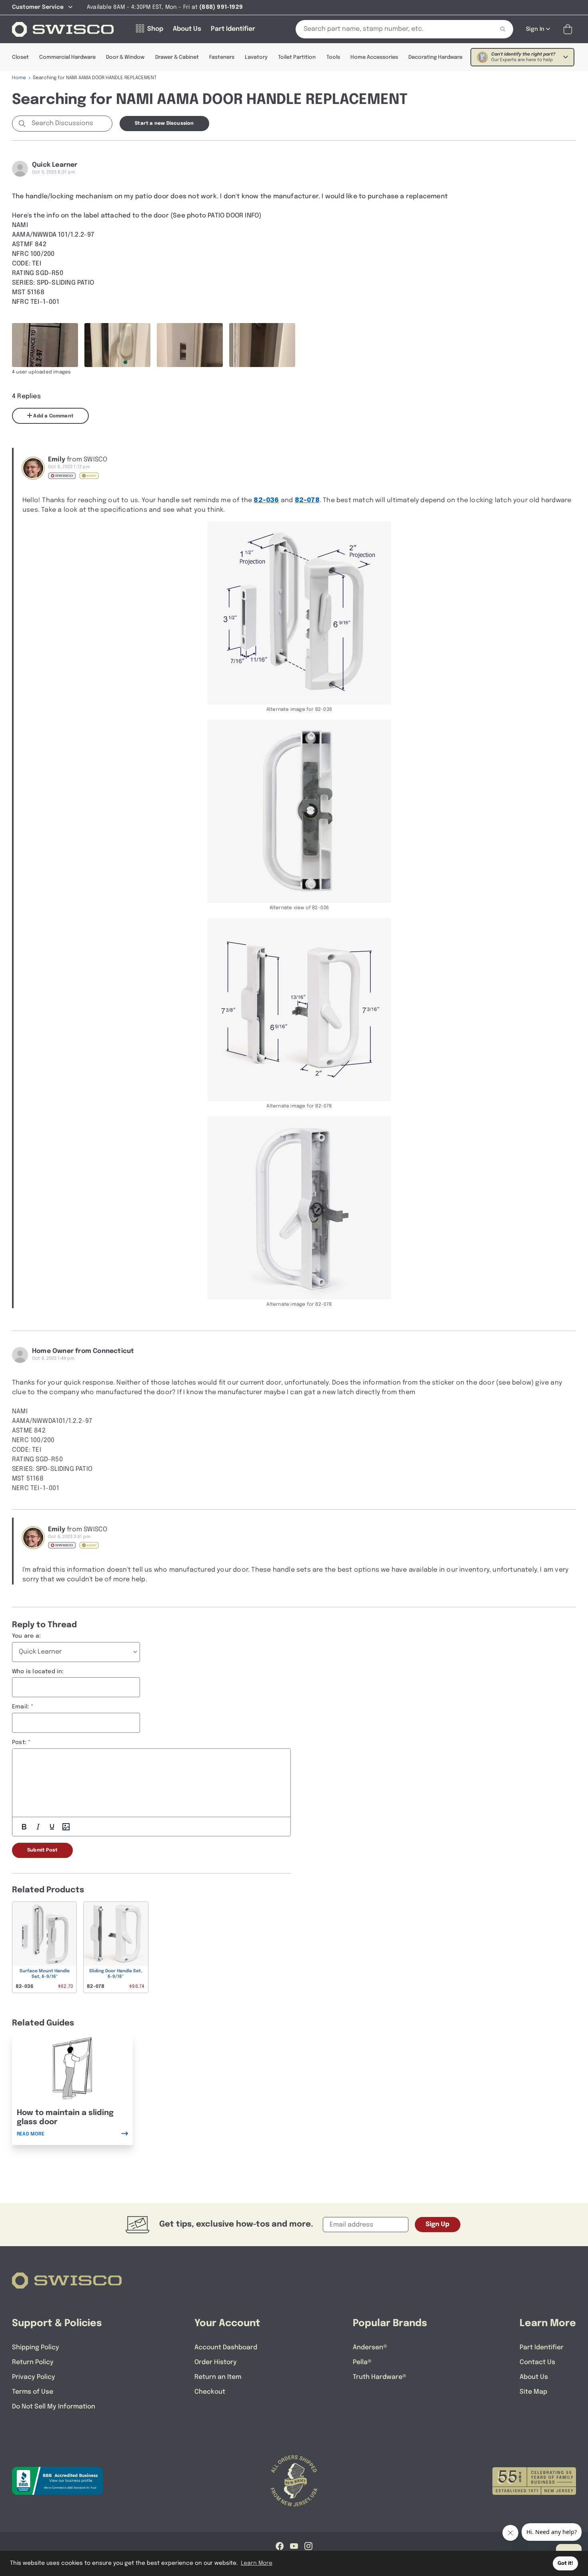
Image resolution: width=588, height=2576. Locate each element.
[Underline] (52, 1827)
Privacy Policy (34, 2377)
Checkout (210, 2392)
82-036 (266, 500)
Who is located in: (38, 1672)
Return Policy (33, 2362)
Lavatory (256, 57)
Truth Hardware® (380, 2377)
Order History (216, 2362)
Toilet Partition (297, 57)
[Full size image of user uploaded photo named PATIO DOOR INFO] (45, 345)
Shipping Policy (36, 2348)
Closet (20, 57)
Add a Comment (53, 416)
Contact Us (537, 2362)
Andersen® (370, 2348)
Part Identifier (542, 2348)
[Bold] (24, 1827)
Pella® (362, 2362)
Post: (19, 1742)
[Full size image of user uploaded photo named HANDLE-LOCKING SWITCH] (117, 345)
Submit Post (42, 1850)
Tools (333, 57)
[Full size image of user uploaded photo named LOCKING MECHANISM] (190, 345)
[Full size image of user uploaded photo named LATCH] (262, 345)
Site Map (533, 2392)
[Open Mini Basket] (569, 29)
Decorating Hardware (435, 57)
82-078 (307, 500)
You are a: (26, 1636)
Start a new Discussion (164, 124)
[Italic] (38, 1827)
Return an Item (218, 2377)
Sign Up (438, 2224)
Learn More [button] (257, 2563)
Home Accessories (374, 57)
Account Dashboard (226, 2348)
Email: (21, 1707)
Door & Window (125, 57)
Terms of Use (33, 2392)
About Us (534, 2377)
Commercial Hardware (67, 57)
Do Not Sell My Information (54, 2407)
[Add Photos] (66, 1827)
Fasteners (222, 57)
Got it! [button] (565, 2563)
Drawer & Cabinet (177, 57)
